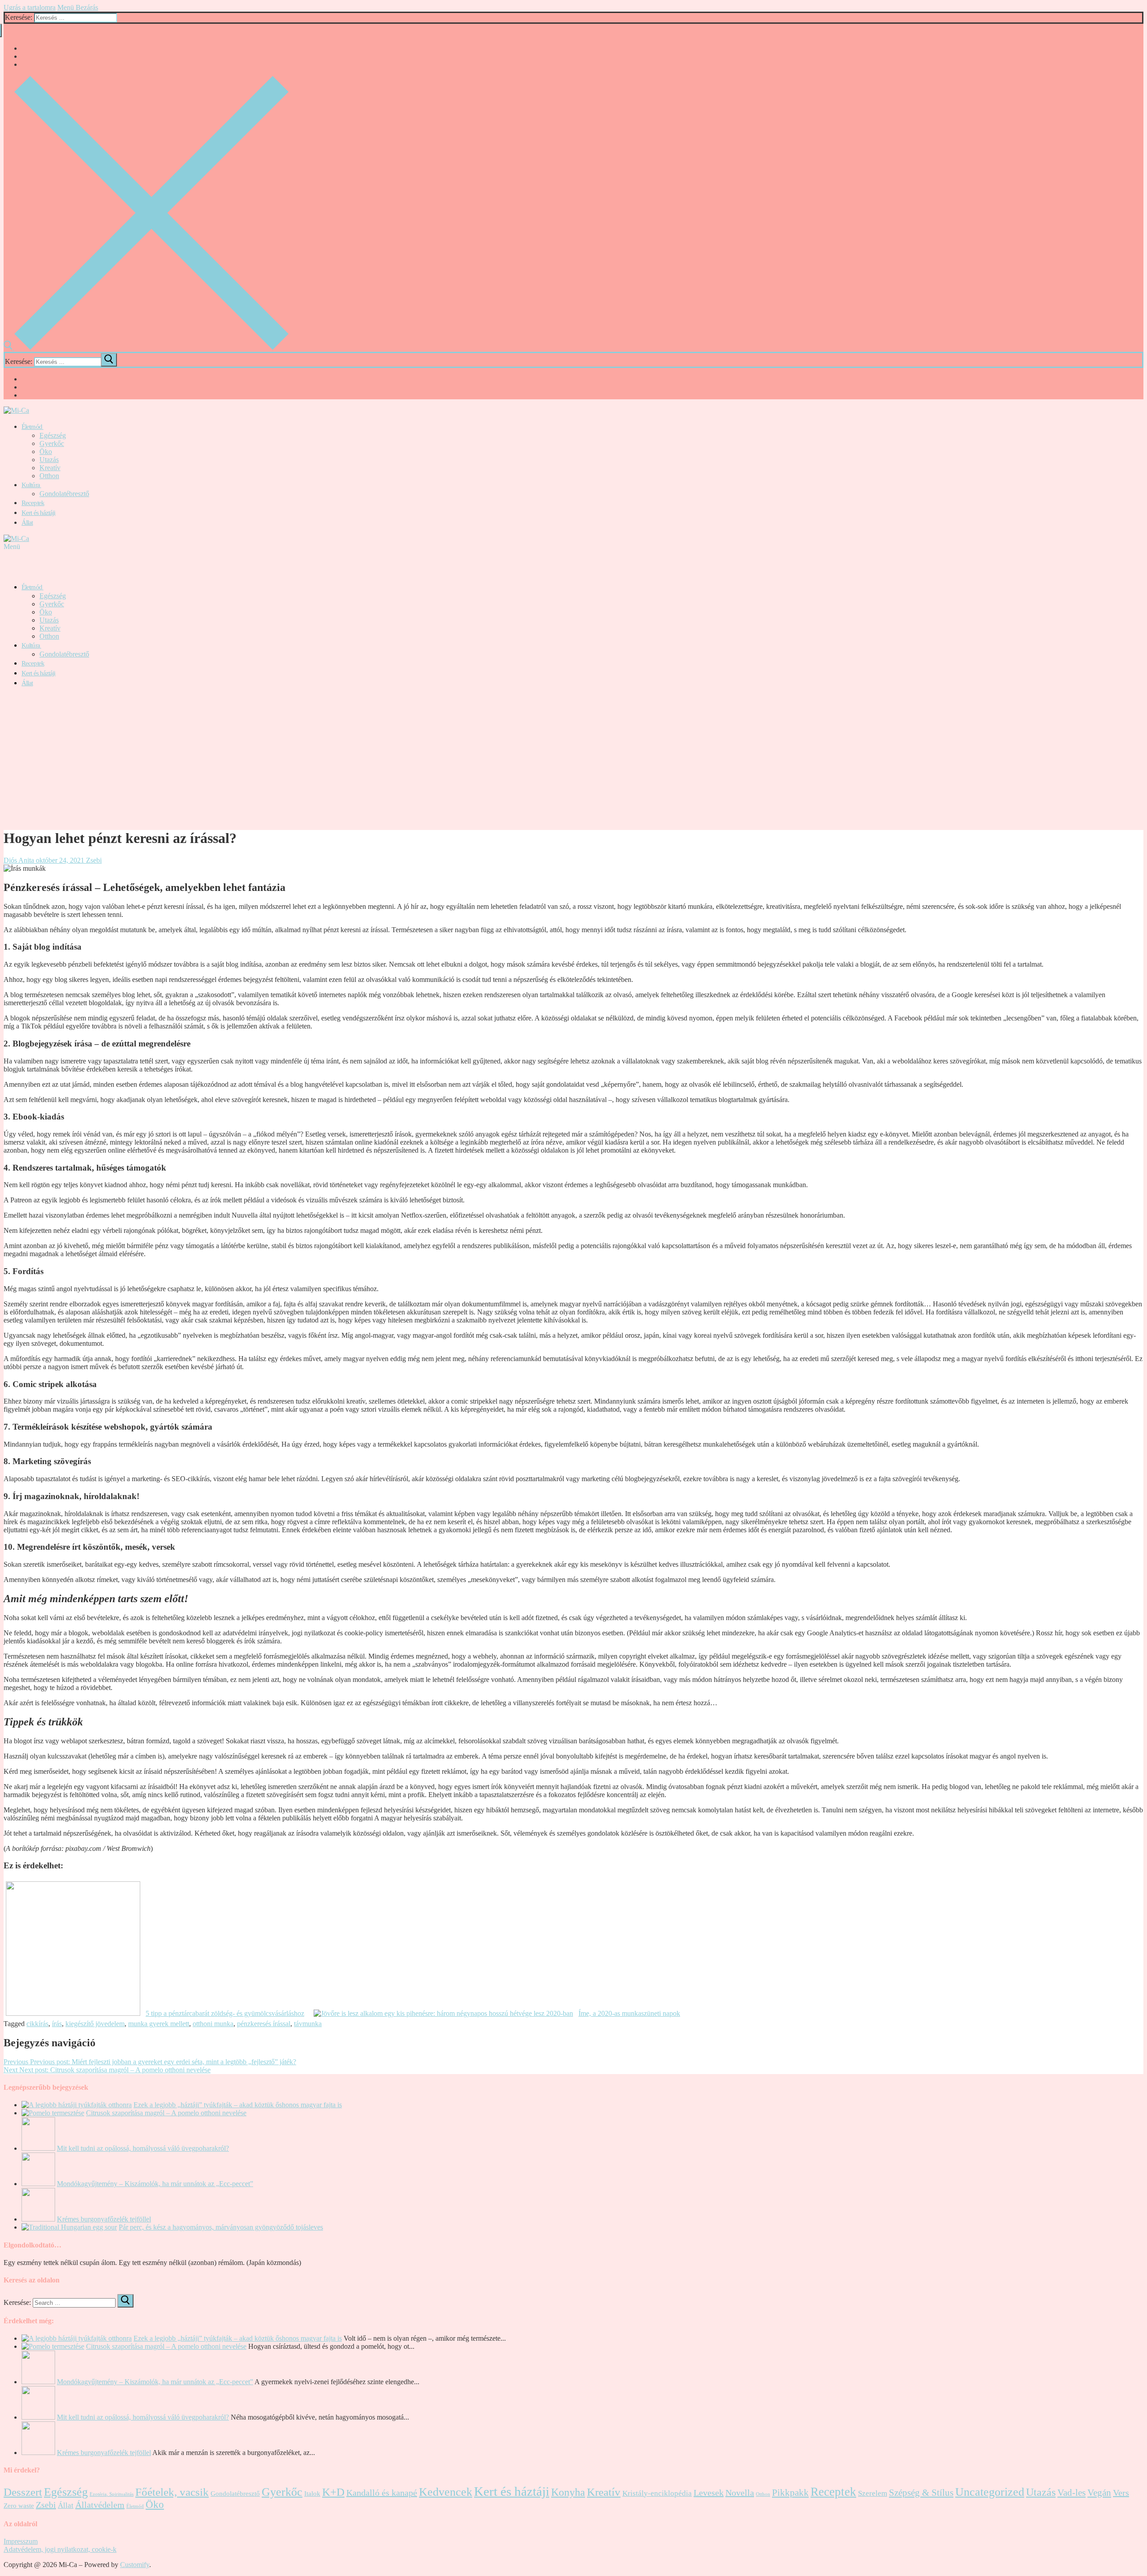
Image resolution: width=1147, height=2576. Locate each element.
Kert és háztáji (512, 2491)
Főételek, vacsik (172, 2492)
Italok (312, 2494)
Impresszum (21, 2541)
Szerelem (873, 2493)
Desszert (23, 2492)
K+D (333, 2492)
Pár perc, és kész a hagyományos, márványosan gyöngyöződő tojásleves (221, 2227)
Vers (1121, 2493)
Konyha (568, 2492)
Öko (155, 2505)
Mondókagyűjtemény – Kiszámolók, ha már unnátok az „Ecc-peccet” (155, 2184)
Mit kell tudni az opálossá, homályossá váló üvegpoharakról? (143, 2148)
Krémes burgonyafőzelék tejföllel (104, 2219)
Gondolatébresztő (235, 2494)
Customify (135, 2565)
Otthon (763, 2494)
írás (57, 2024)
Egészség (66, 2492)
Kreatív (604, 2492)
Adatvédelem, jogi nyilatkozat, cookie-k (60, 2549)
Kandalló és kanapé (382, 2493)
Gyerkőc (282, 2492)
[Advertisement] (573, 758)
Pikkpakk (790, 2493)
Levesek (709, 2493)
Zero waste (19, 2506)
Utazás (1041, 2492)
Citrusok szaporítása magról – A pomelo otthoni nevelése (166, 2113)
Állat (66, 2505)
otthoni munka (213, 2024)
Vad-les (1072, 2493)
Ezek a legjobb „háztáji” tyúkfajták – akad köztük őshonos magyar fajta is (238, 2105)
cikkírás (37, 2024)
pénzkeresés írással (264, 2024)
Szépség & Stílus (921, 2493)
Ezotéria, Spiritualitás (112, 2494)
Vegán (1099, 2493)
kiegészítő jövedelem (95, 2024)
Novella (740, 2493)
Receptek (833, 2492)
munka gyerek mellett (159, 2024)
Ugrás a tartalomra (30, 7)
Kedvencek (446, 2492)
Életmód (135, 2506)
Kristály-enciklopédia (657, 2493)
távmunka (308, 2024)
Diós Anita (19, 860)
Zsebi (93, 860)
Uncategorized (990, 2492)
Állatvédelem (100, 2505)
